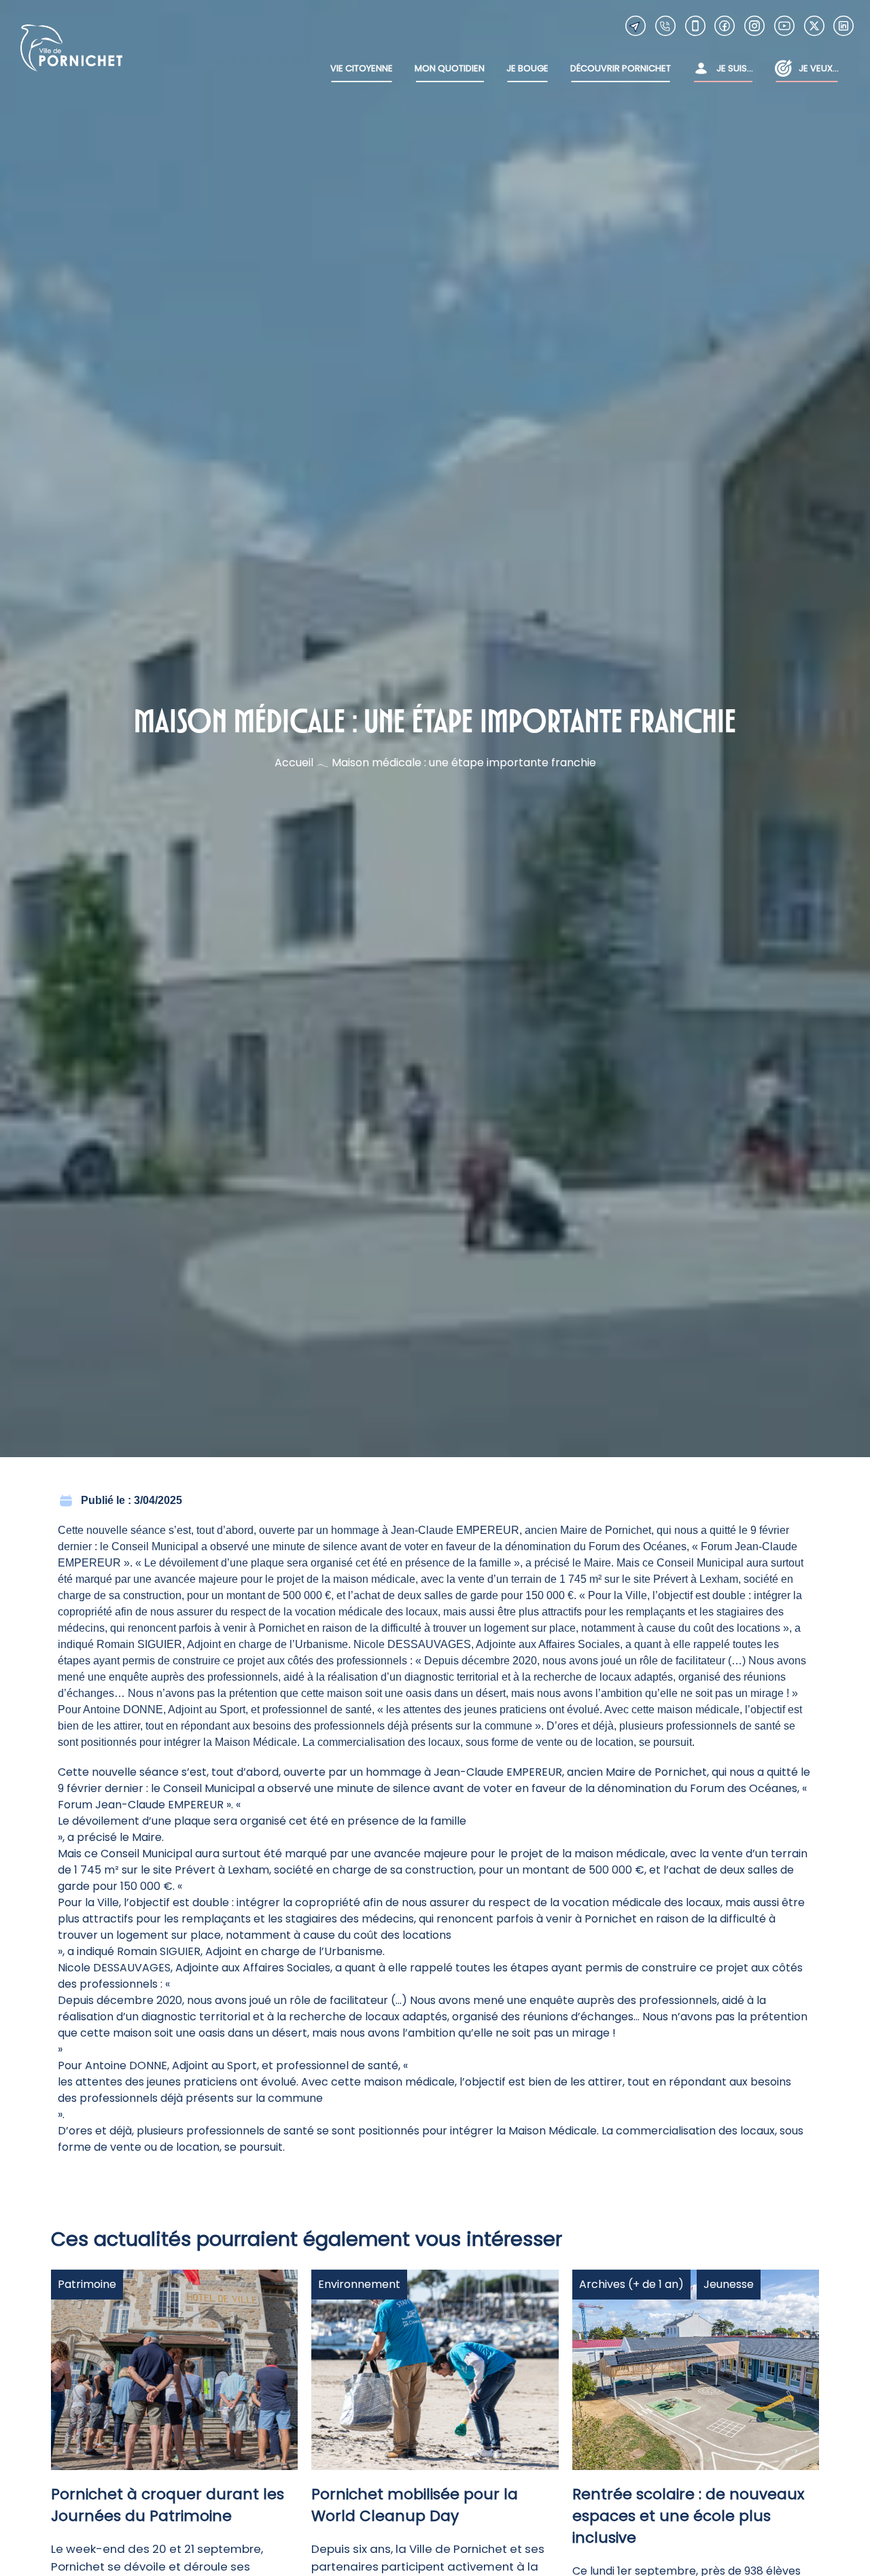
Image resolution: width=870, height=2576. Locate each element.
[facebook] (725, 26)
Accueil (294, 763)
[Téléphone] (665, 26)
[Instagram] (754, 26)
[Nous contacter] (636, 26)
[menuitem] (362, 69)
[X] (814, 26)
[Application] (695, 26)
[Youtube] (784, 26)
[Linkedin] (843, 26)
